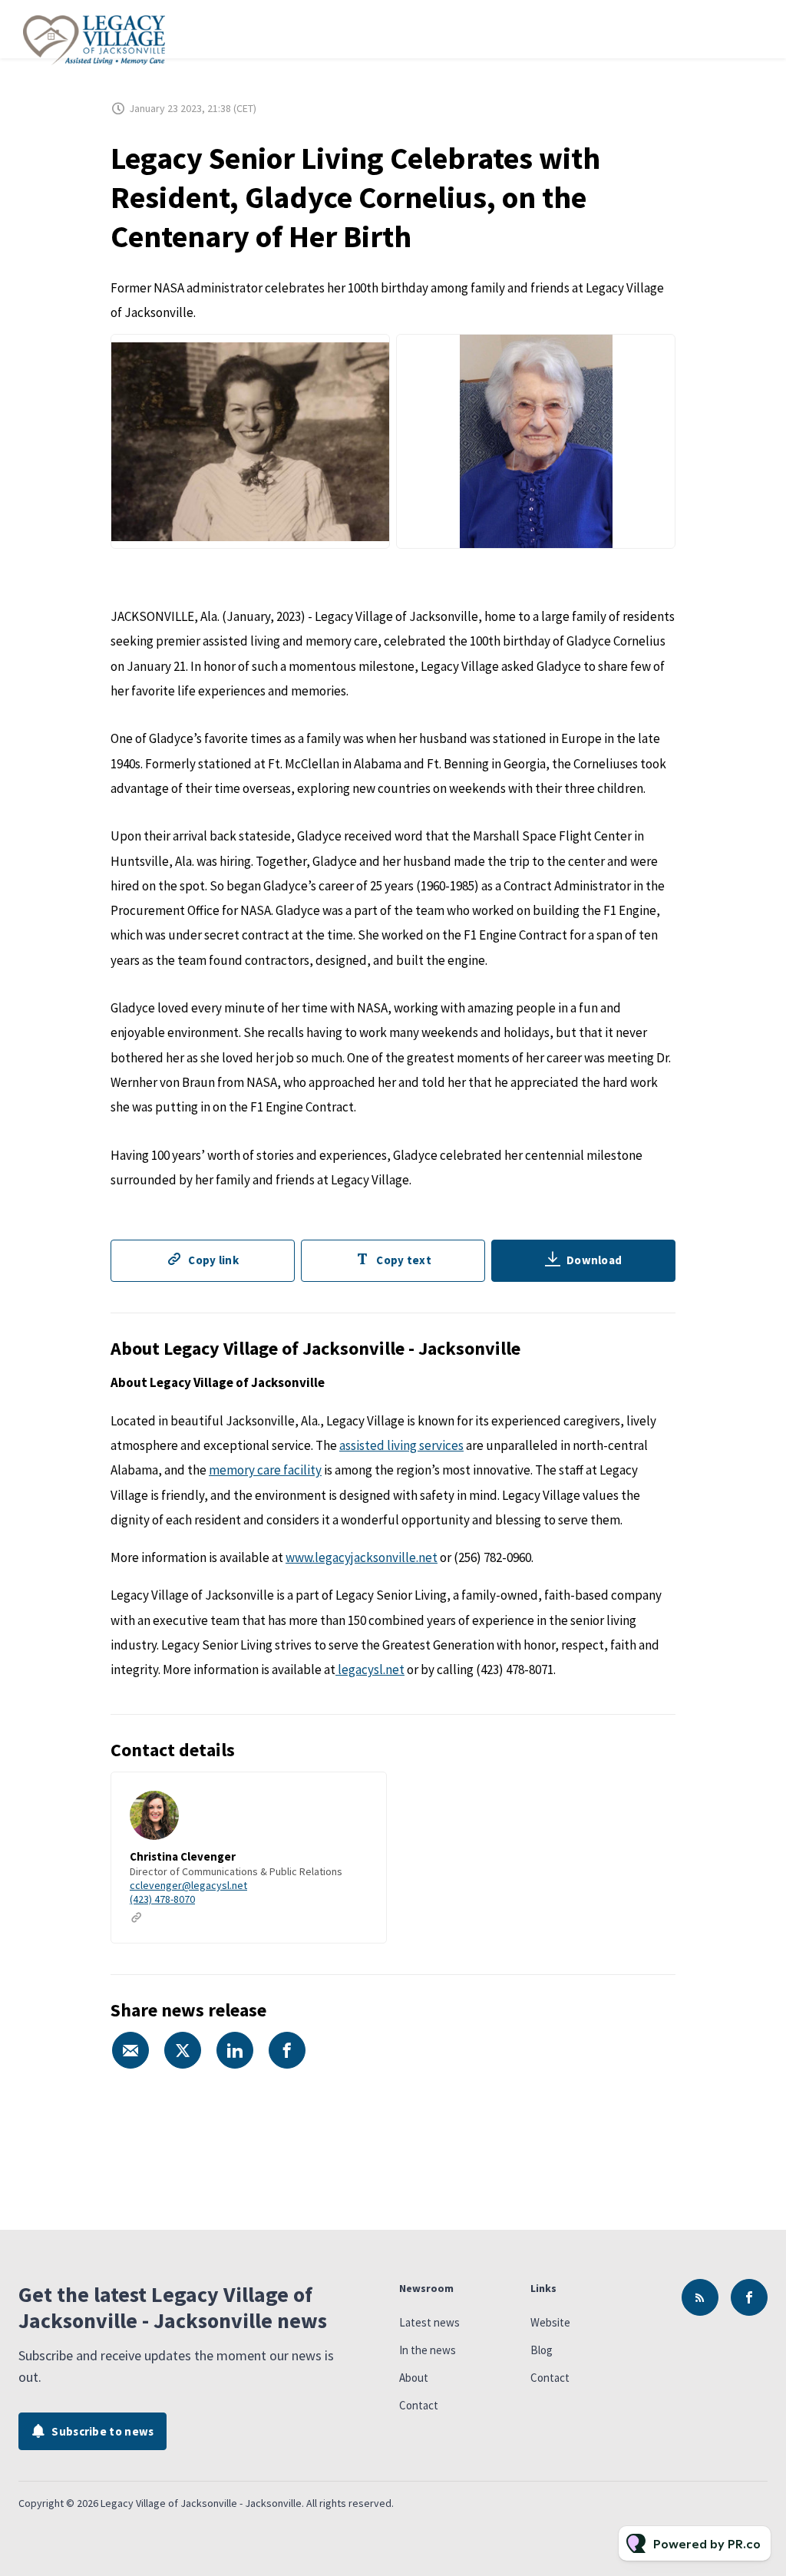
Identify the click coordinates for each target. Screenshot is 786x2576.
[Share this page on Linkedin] (235, 2050)
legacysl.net (370, 1669)
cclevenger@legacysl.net (188, 1885)
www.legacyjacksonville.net (362, 1557)
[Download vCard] (359, 1798)
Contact (419, 2405)
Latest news (429, 2322)
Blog (542, 2350)
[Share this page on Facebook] (287, 2050)
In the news (428, 2350)
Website (550, 2322)
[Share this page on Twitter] (183, 2050)
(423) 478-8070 (162, 1899)
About (414, 2378)
